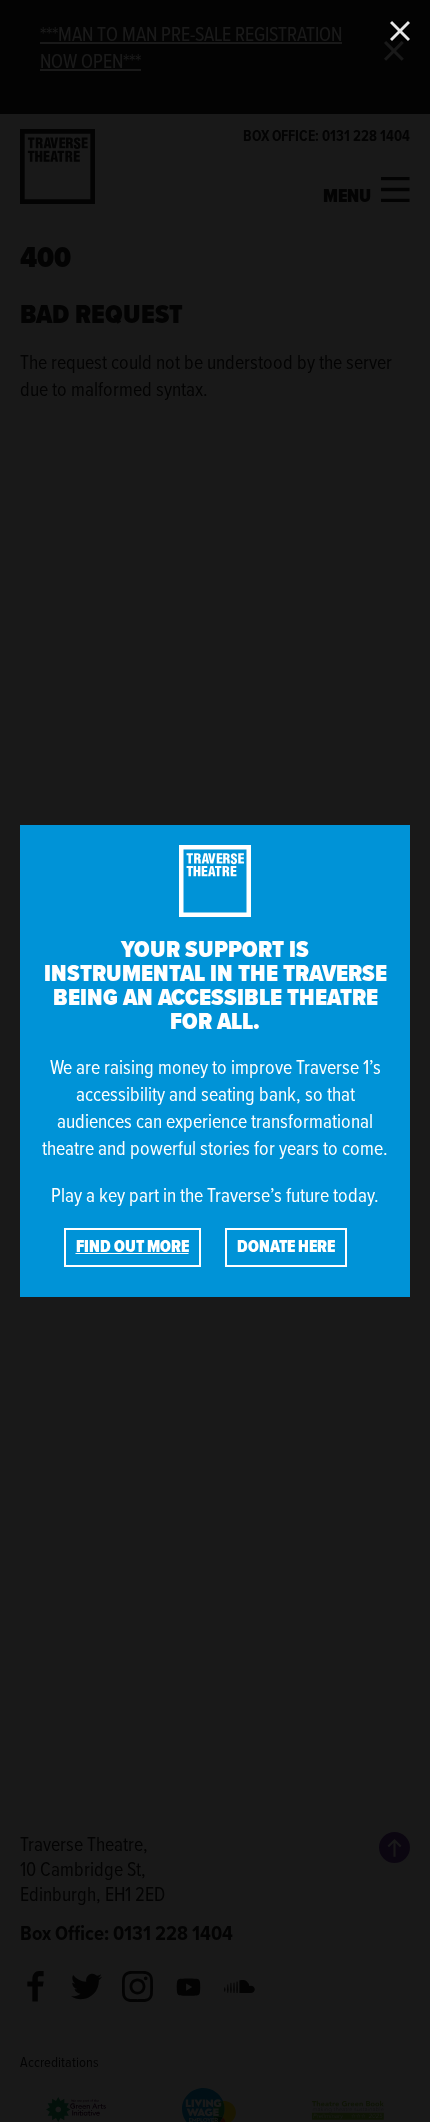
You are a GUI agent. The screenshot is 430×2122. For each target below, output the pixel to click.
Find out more (132, 1246)
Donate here (286, 1246)
